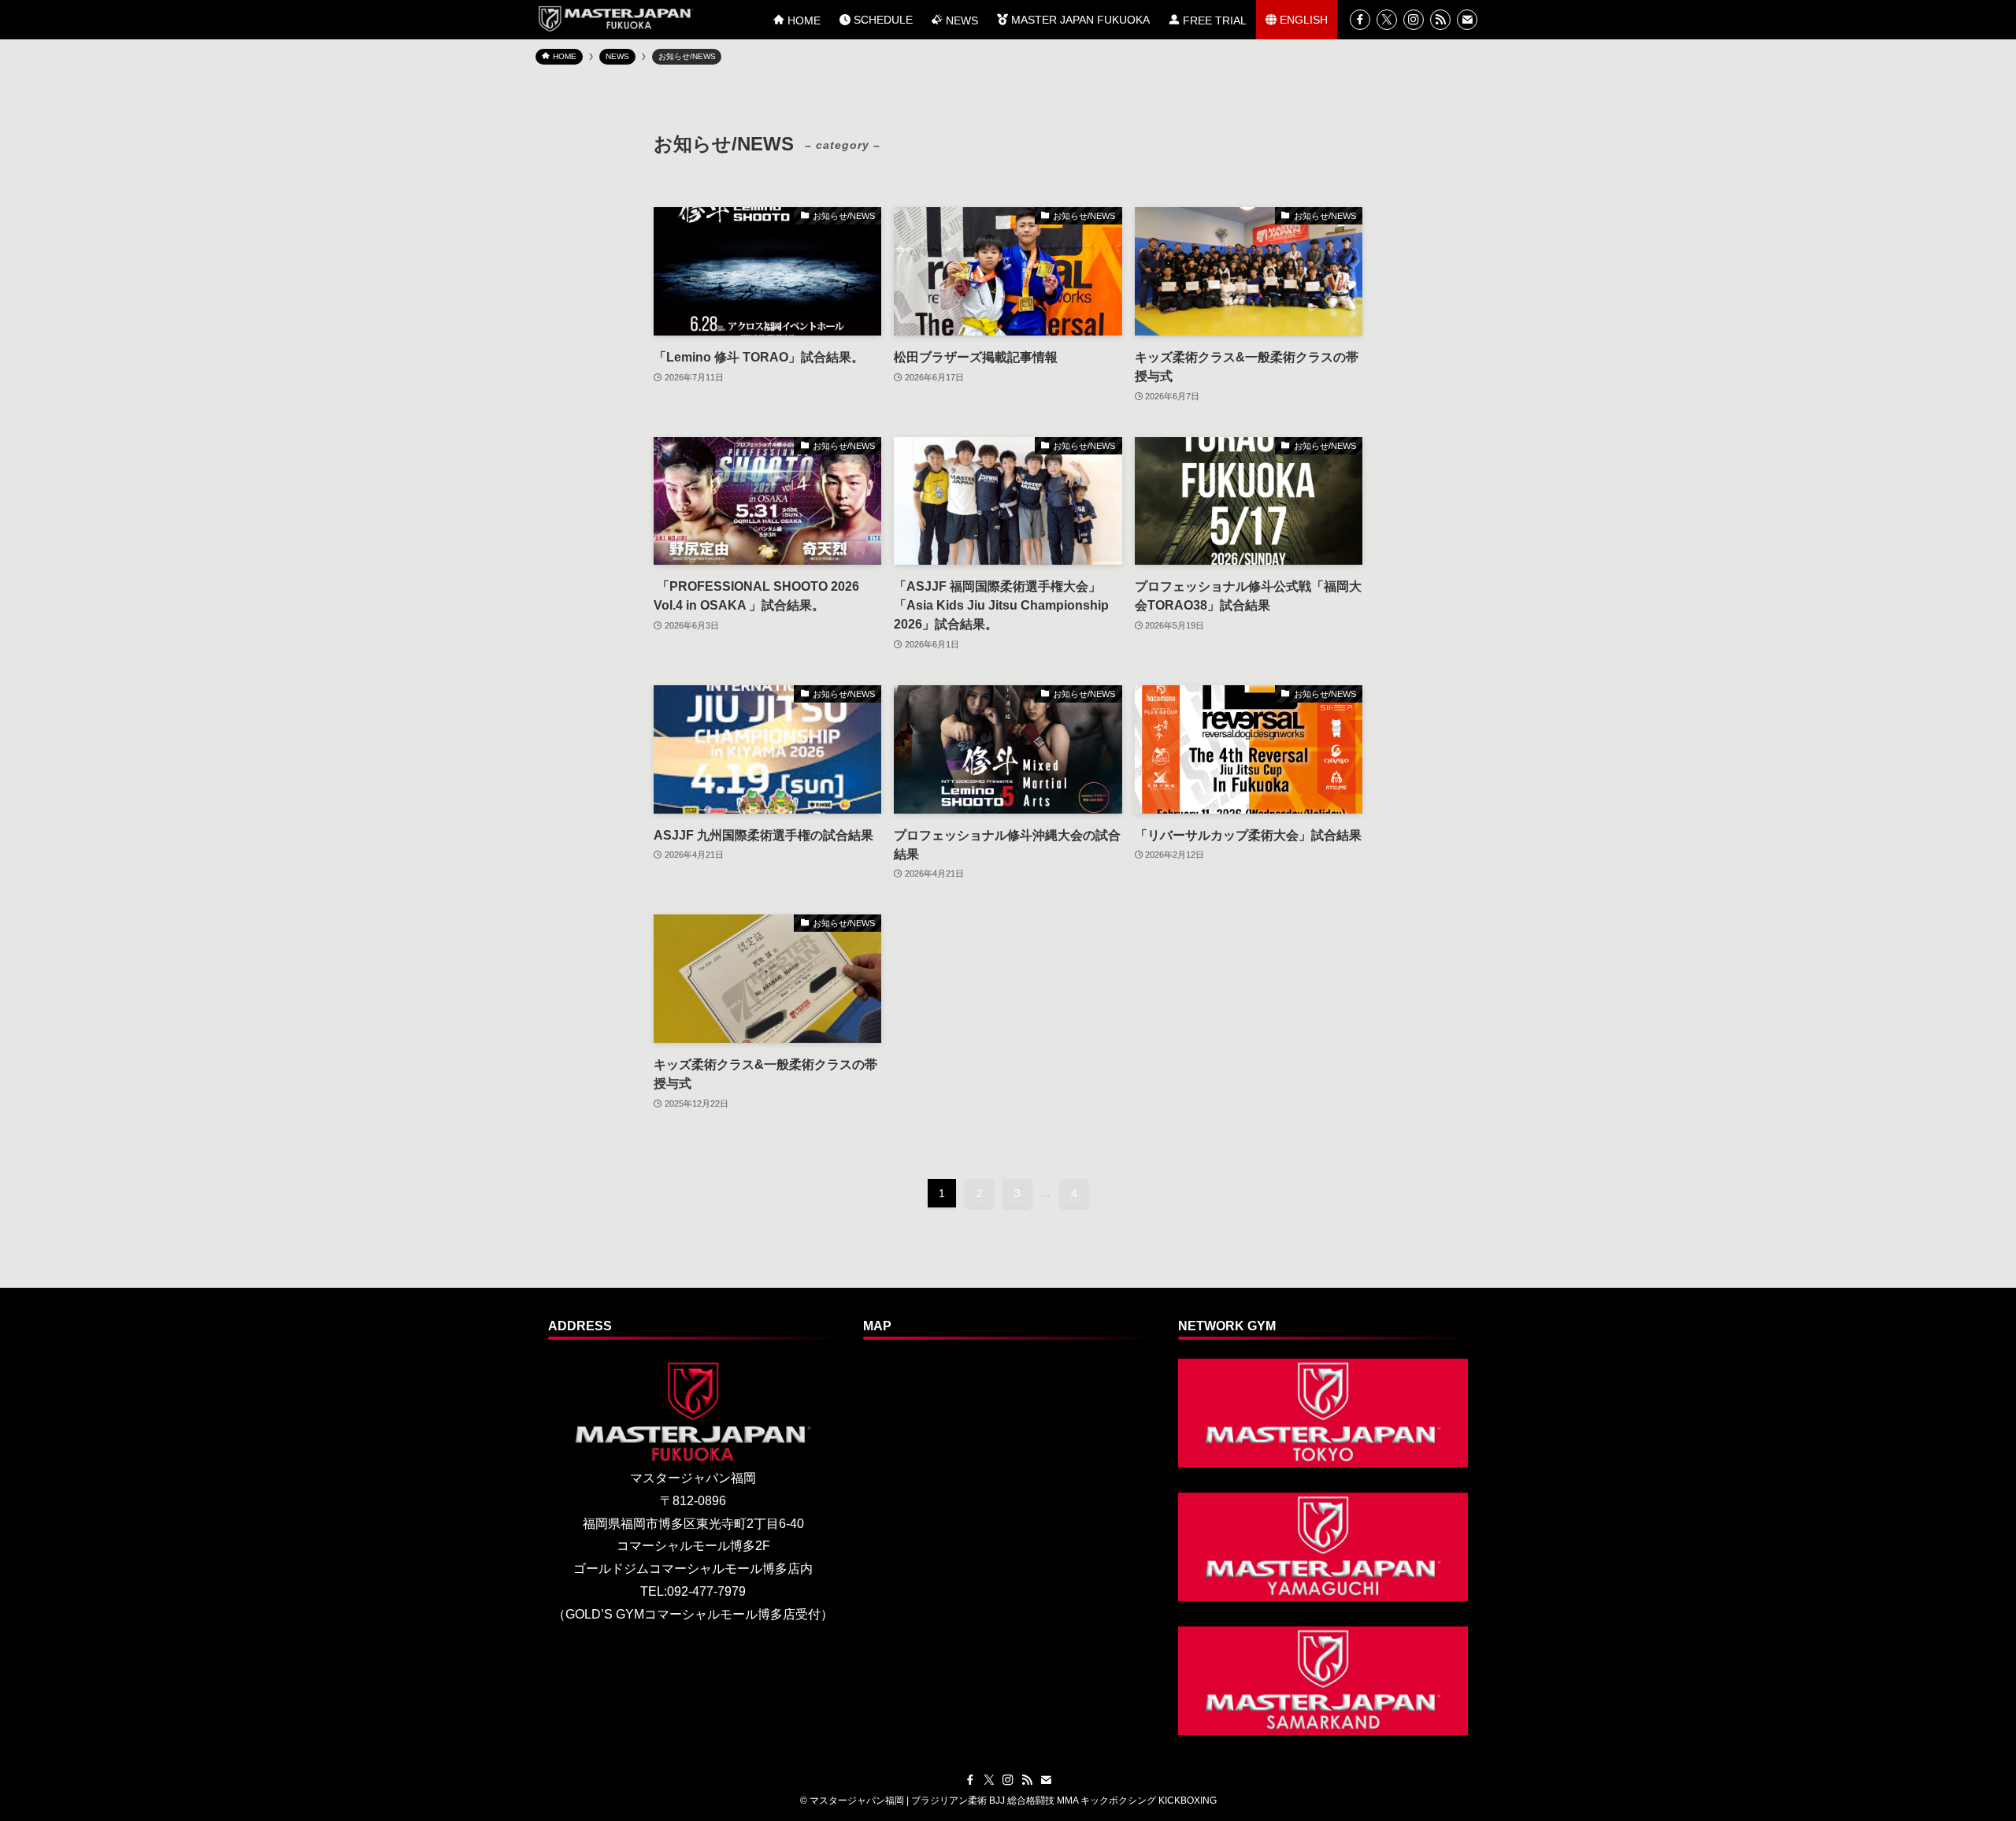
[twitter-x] (1387, 20)
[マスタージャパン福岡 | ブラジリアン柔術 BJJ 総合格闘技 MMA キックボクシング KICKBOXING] (615, 19)
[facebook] (1360, 20)
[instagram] (1414, 20)
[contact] (1467, 20)
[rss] (1440, 20)
